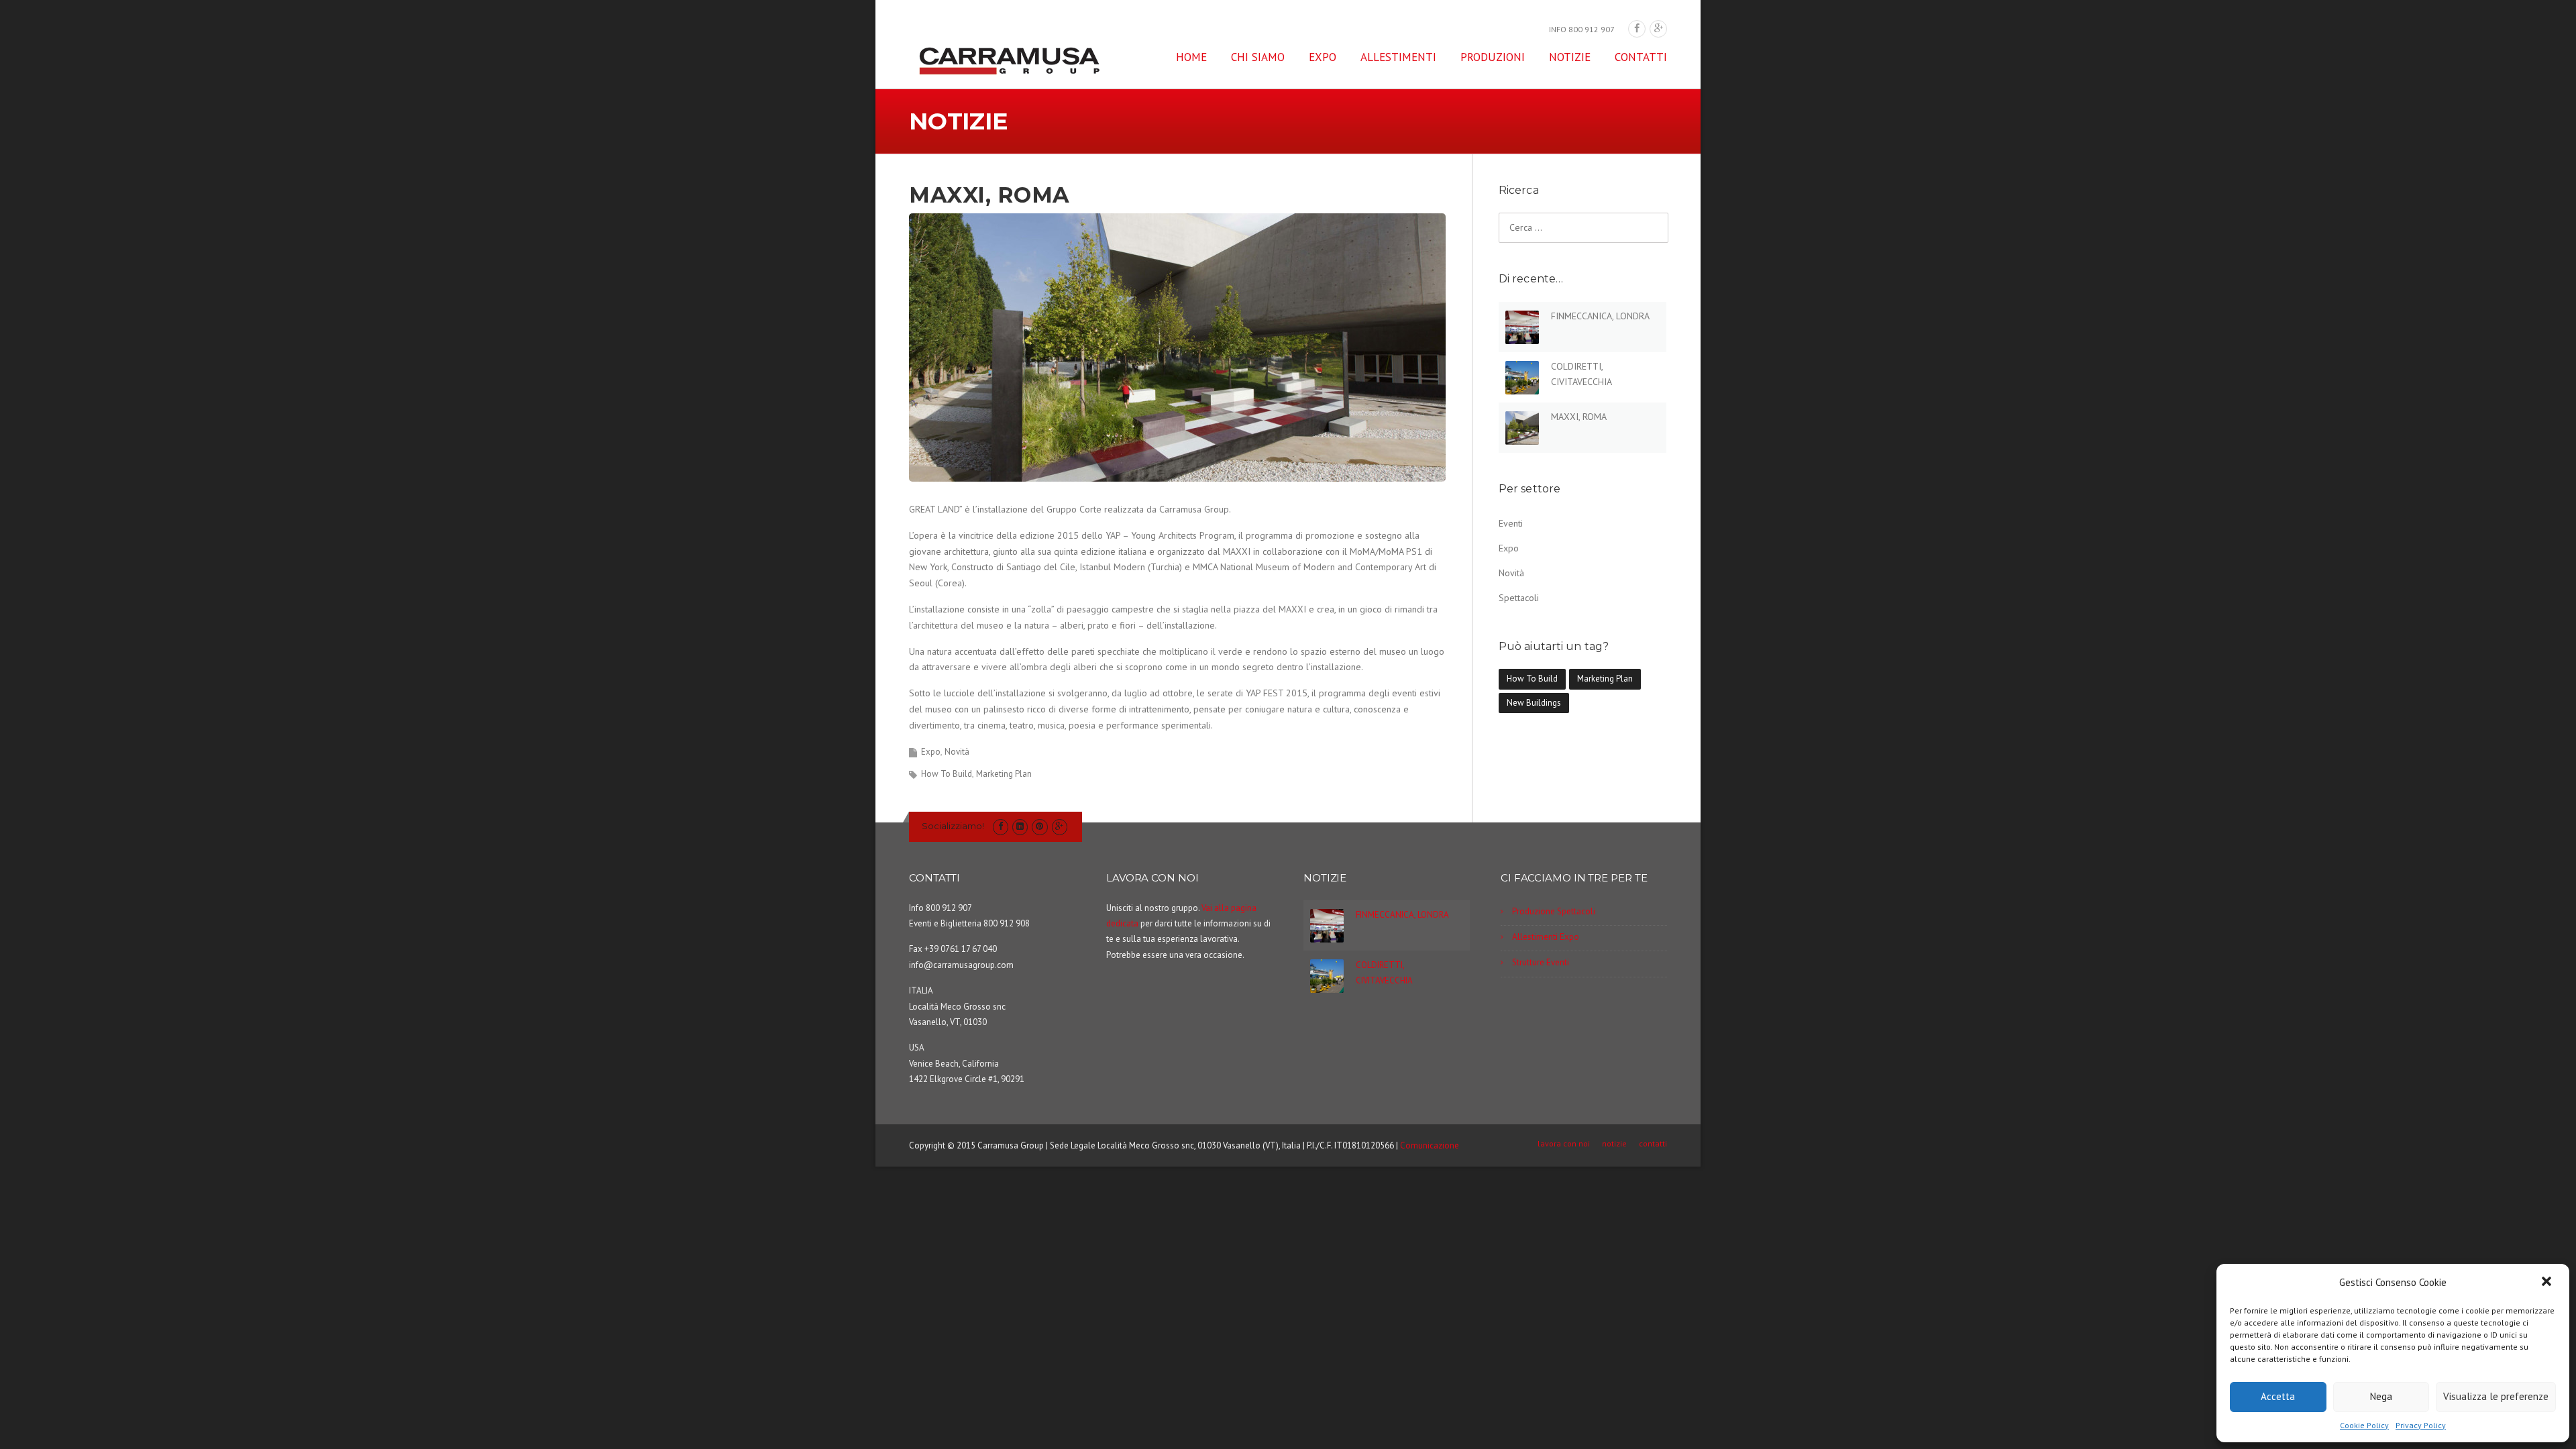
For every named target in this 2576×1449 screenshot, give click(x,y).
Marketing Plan (1004, 774)
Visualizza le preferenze (2496, 1396)
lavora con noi (1564, 1144)
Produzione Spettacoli (1554, 911)
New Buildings (1534, 703)
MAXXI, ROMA (1579, 417)
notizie (1570, 57)
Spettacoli (1519, 598)
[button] (2548, 1283)
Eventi (1511, 523)
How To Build (947, 774)
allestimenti (1398, 57)
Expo (931, 752)
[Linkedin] (1020, 826)
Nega (2381, 1396)
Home (1191, 57)
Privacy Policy (2421, 1425)
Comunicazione (1430, 1145)
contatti (1641, 57)
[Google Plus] (1658, 29)
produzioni (1493, 57)
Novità (957, 752)
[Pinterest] (1039, 826)
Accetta (2278, 1396)
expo (1323, 57)
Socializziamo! (953, 826)
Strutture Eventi (1541, 962)
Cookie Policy (2364, 1425)
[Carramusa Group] (1010, 60)
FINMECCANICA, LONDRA (1600, 316)
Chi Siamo (1258, 57)
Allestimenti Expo (1546, 937)
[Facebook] (1637, 29)
